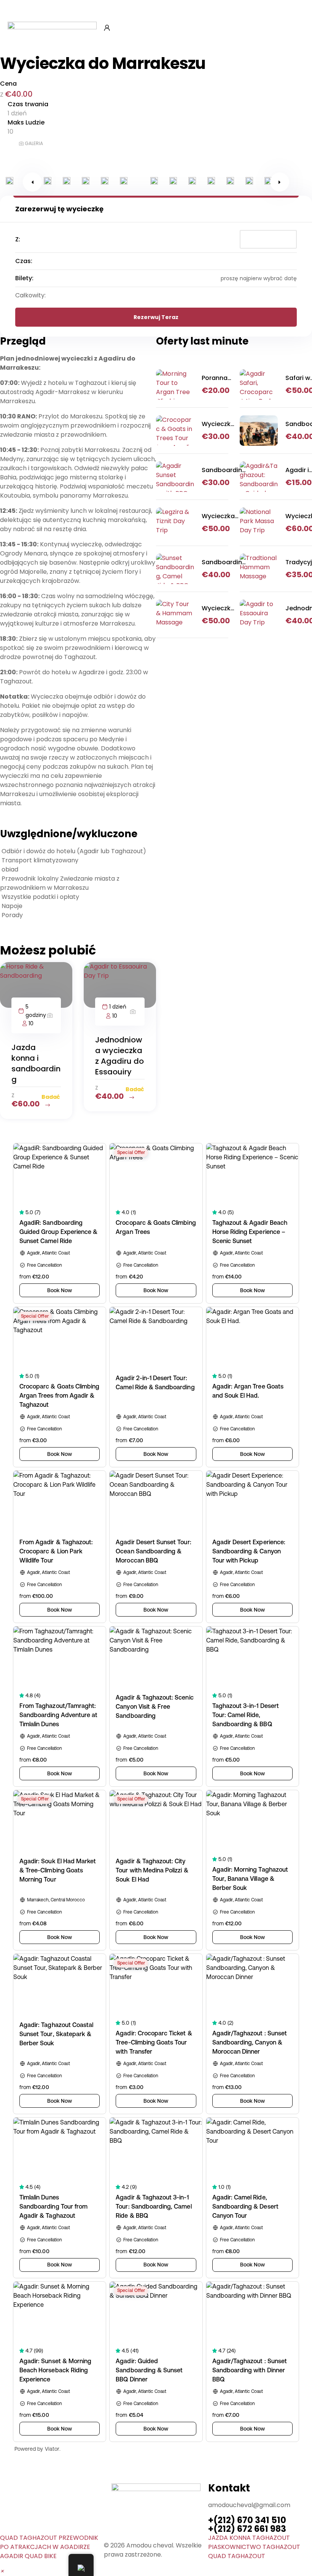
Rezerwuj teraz (156, 317)
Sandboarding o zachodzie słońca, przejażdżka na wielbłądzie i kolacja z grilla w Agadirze (224, 562)
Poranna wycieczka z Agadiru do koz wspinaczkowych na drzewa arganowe (228, 378)
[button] (2, 2571)
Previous (32, 182)
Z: (18, 239)
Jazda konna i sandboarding (36, 1063)
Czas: (24, 261)
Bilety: (24, 278)
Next (280, 182)
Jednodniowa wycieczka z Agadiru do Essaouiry (119, 1056)
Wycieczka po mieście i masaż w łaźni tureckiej (218, 608)
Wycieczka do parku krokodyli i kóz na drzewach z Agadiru (218, 424)
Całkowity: (30, 295)
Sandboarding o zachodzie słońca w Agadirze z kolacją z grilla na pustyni (224, 470)
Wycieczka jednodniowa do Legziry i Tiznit (222, 516)
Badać (51, 1097)
